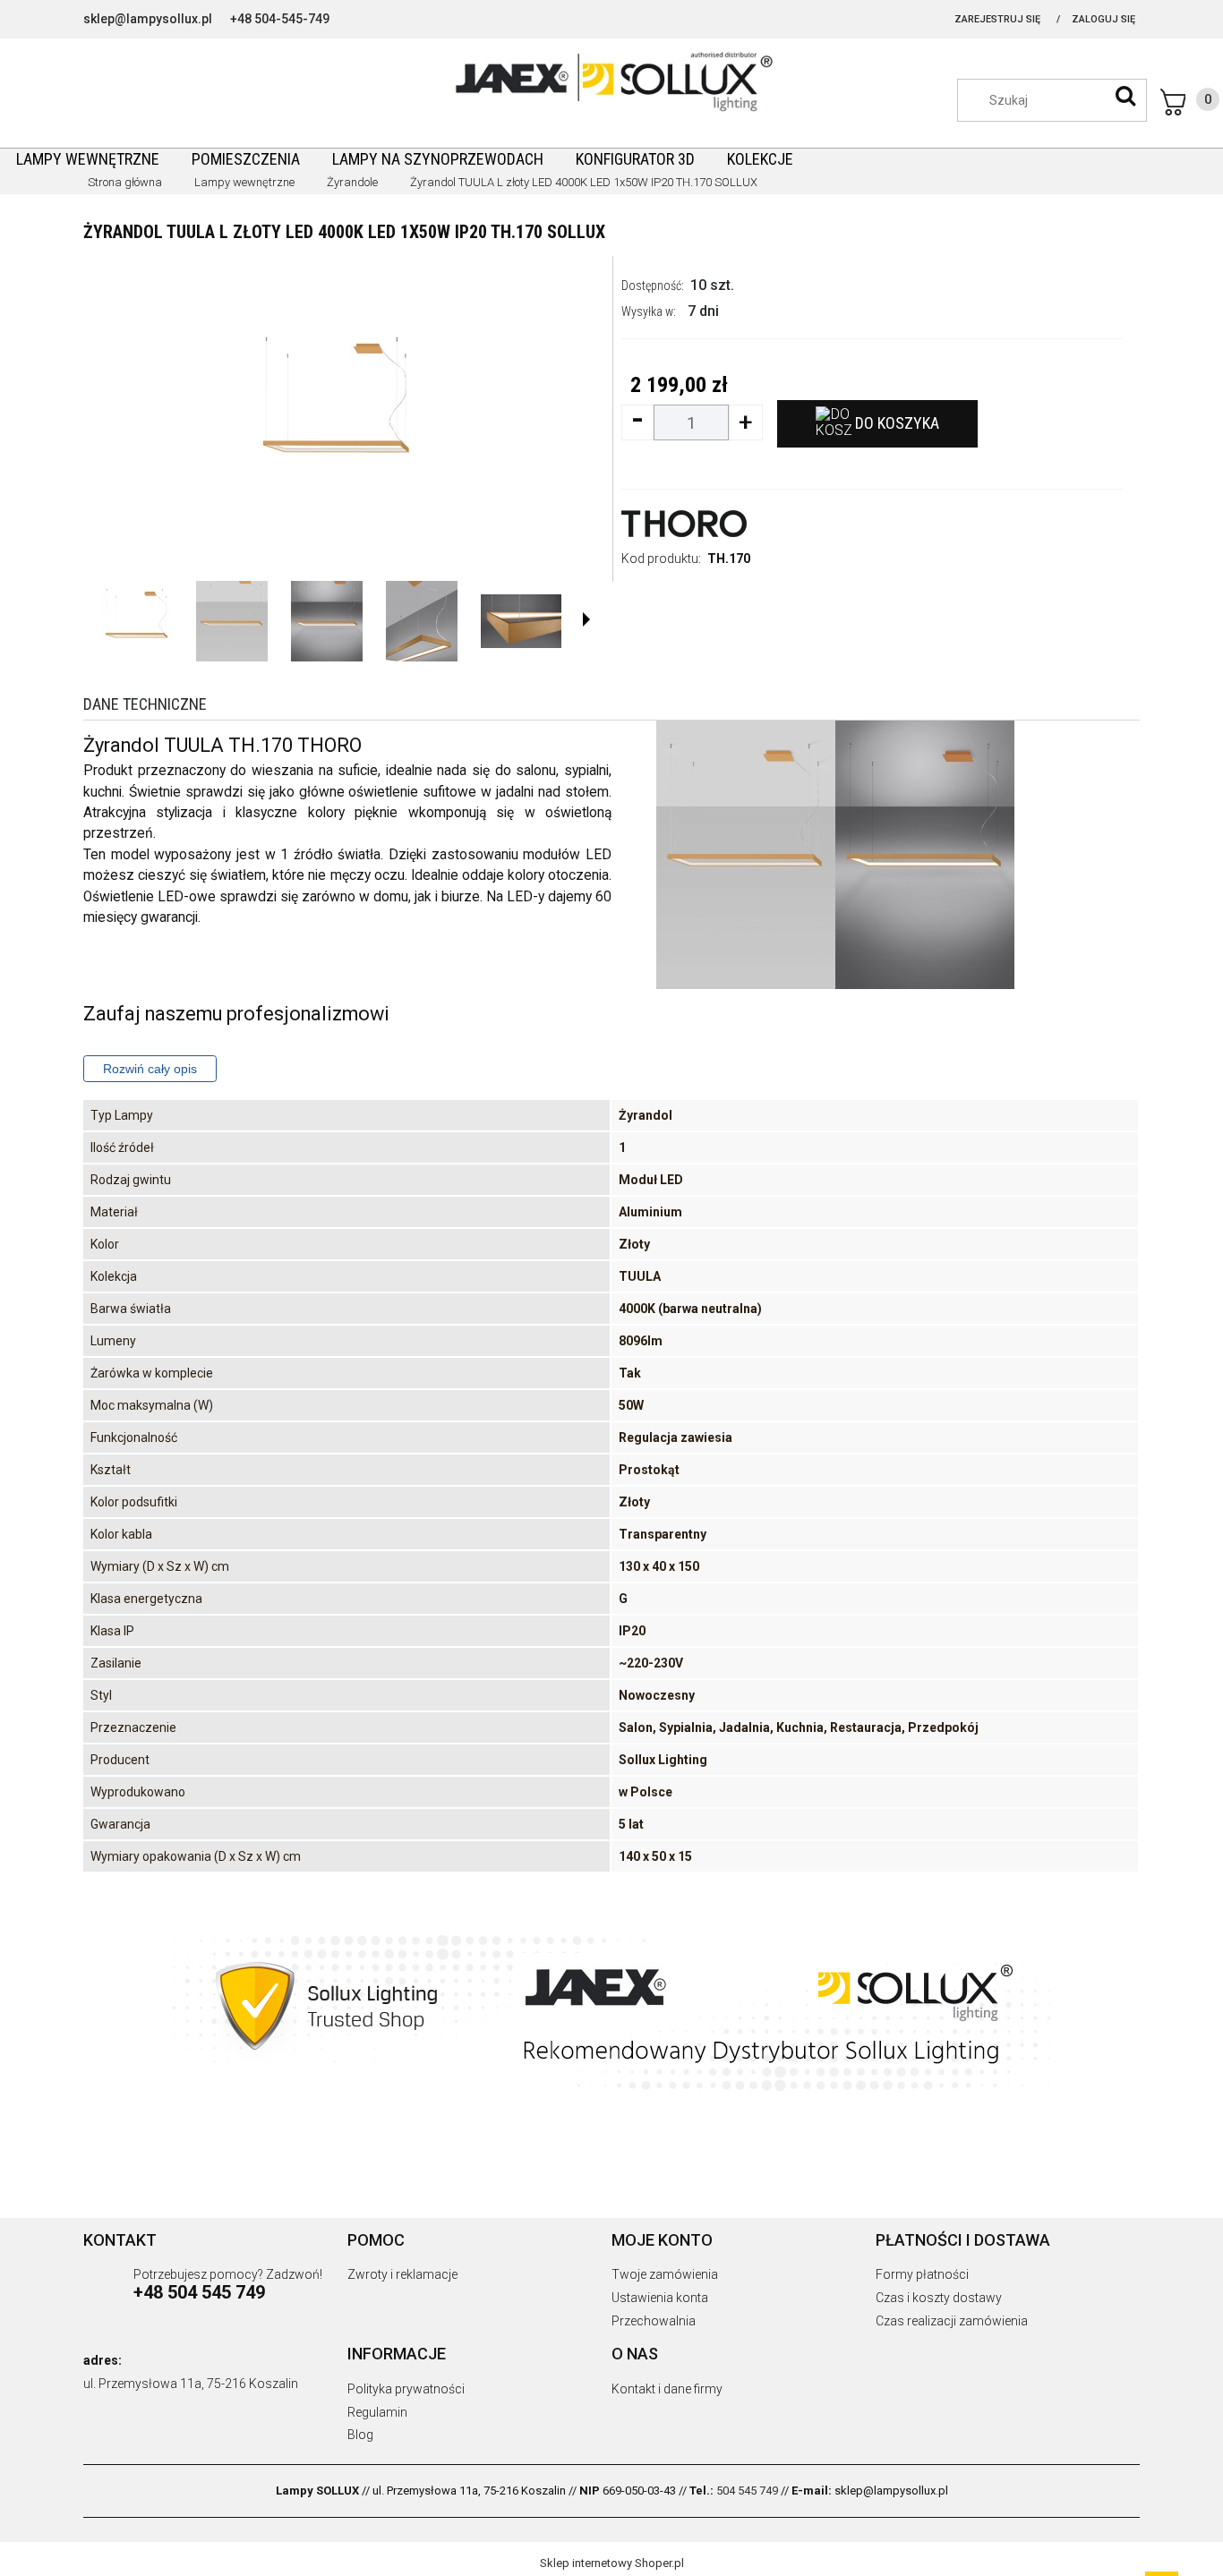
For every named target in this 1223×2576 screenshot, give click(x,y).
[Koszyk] (1190, 102)
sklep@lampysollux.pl (148, 19)
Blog (360, 2435)
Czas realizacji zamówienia (952, 2321)
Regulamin (377, 2412)
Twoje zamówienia (665, 2274)
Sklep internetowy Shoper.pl (612, 2563)
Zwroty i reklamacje (402, 2274)
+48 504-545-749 (280, 19)
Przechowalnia (654, 2321)
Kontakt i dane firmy (667, 2389)
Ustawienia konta (660, 2298)
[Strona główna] (611, 80)
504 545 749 (747, 2491)
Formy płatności (922, 2274)
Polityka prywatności (406, 2389)
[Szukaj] (1125, 96)
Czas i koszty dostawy (939, 2298)
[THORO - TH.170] (137, 621)
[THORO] (684, 522)
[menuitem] (88, 159)
